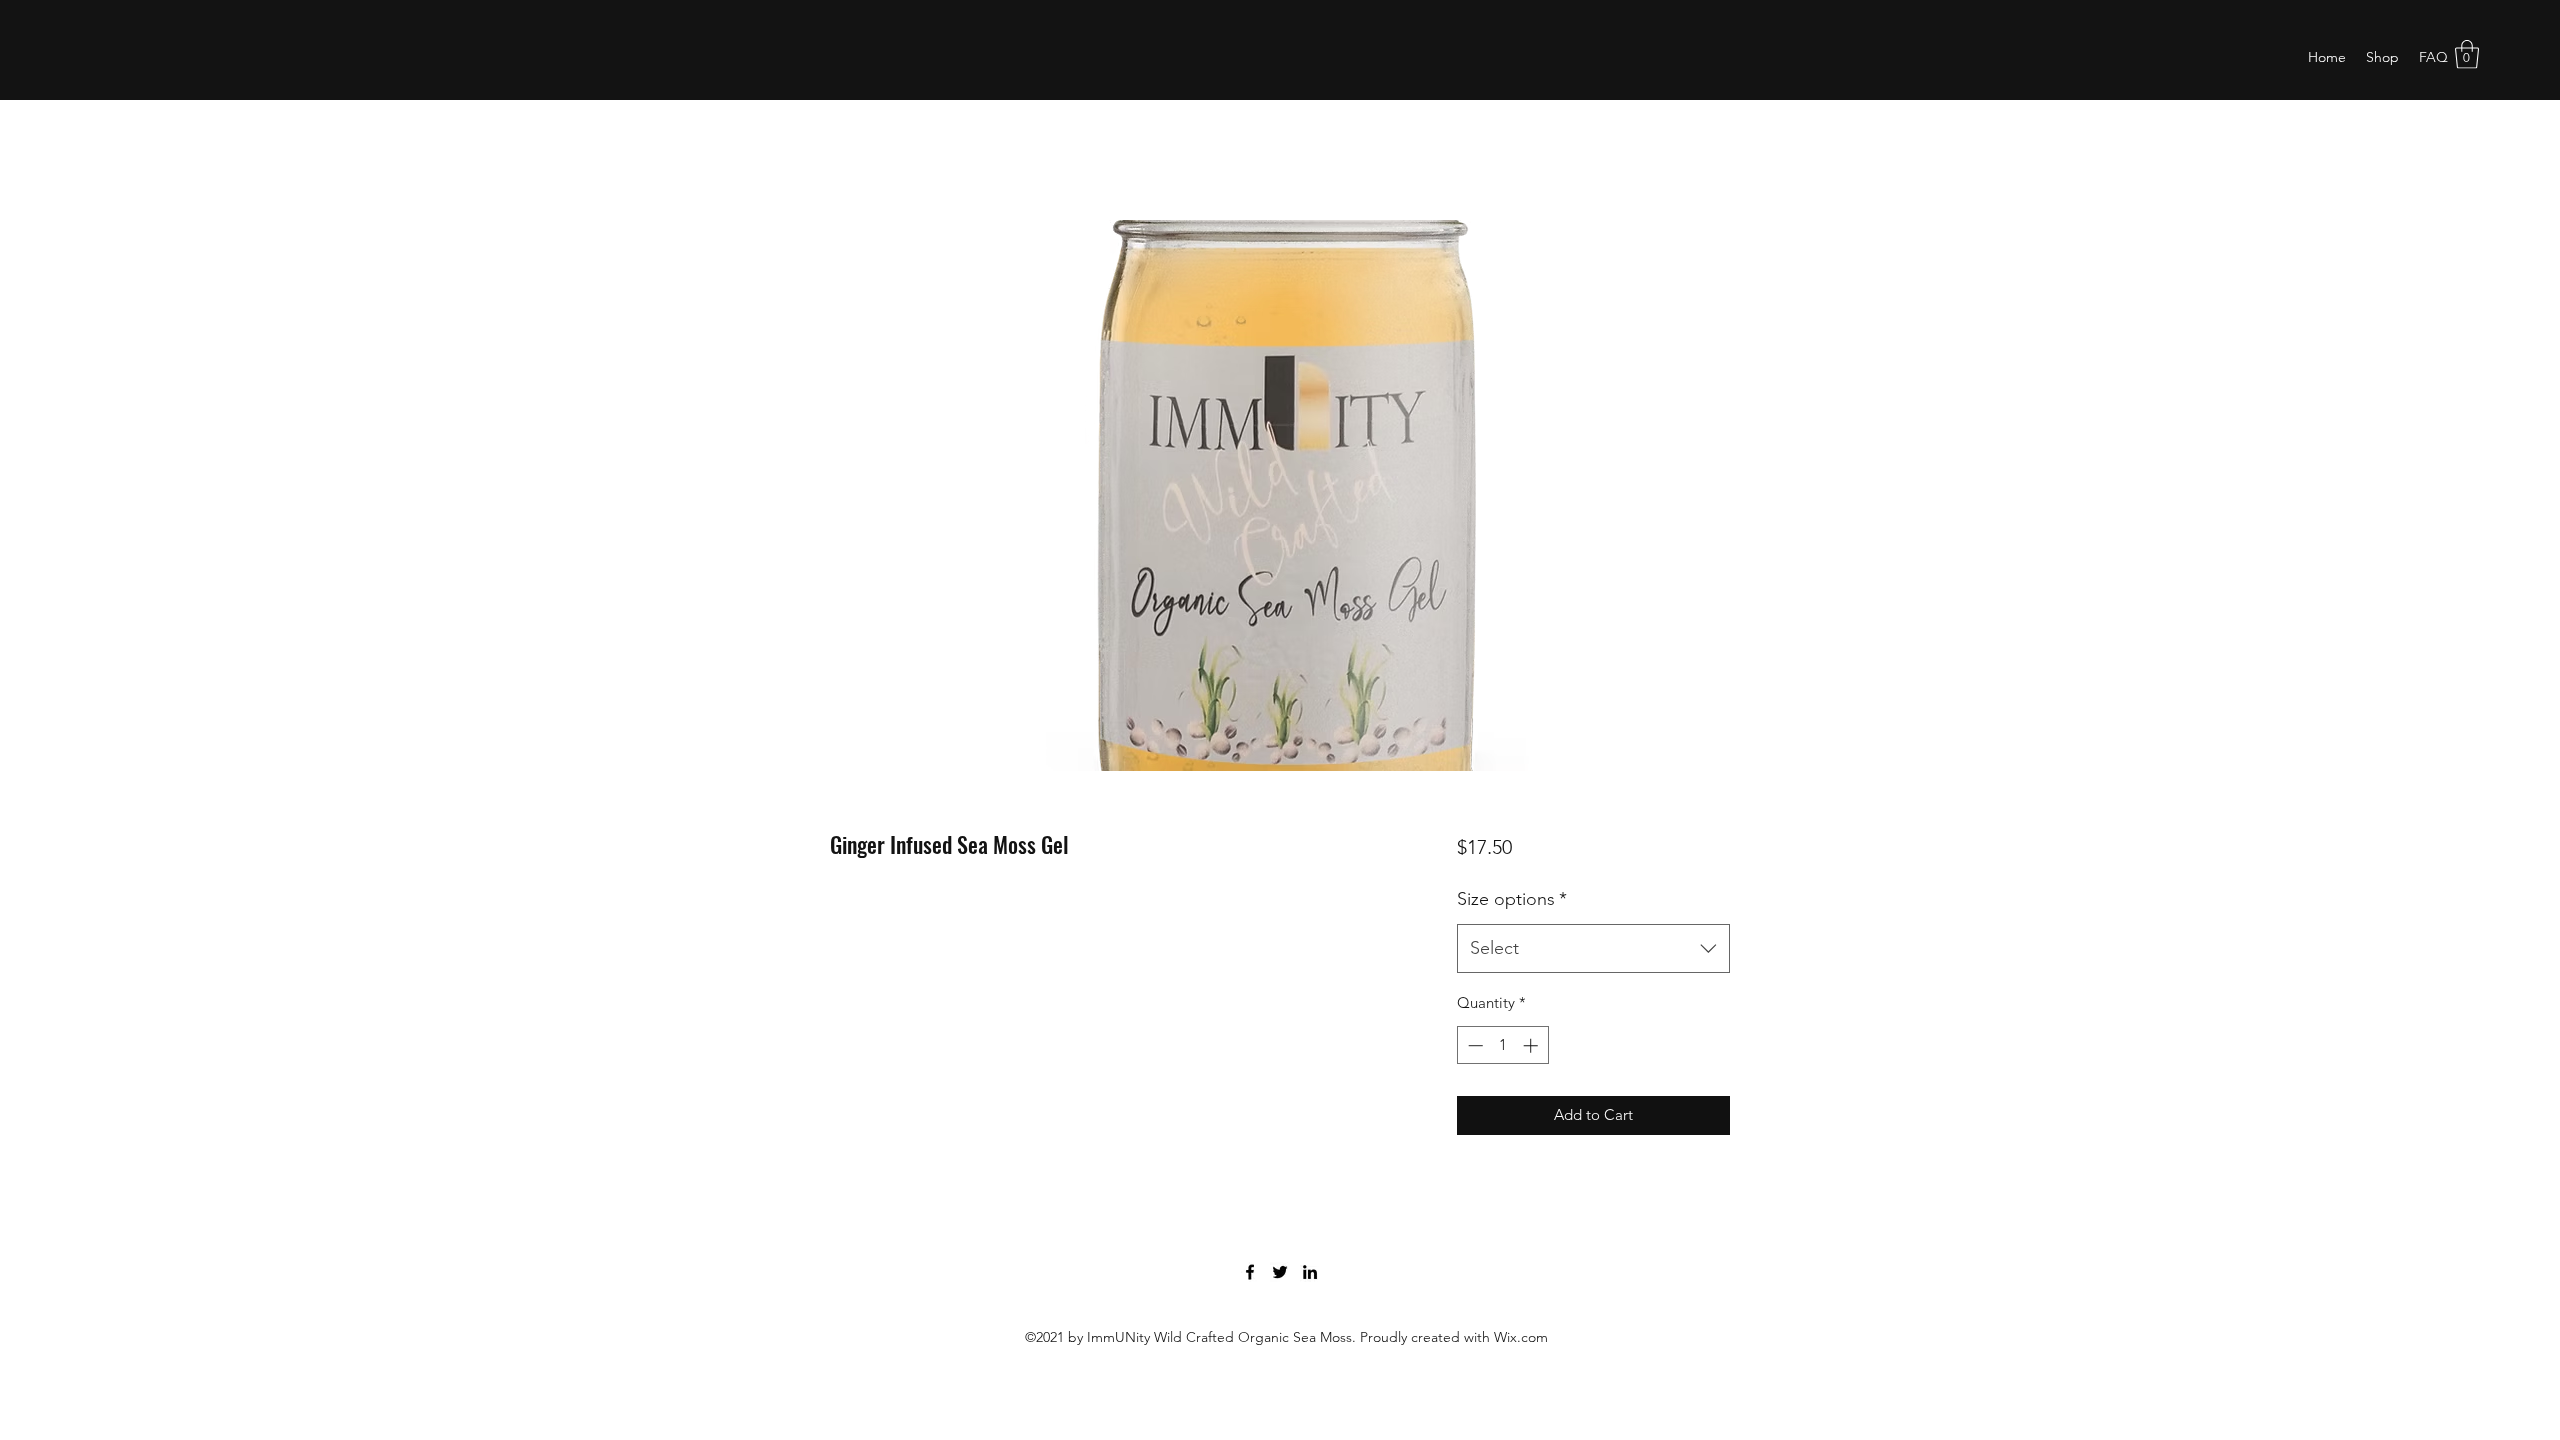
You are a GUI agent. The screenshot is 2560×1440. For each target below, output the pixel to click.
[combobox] (1593, 949)
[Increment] (1532, 1045)
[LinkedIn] (1310, 1272)
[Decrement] (1473, 1045)
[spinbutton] (1502, 1045)
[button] (2467, 54)
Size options (1512, 899)
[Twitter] (1280, 1272)
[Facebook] (1250, 1272)
